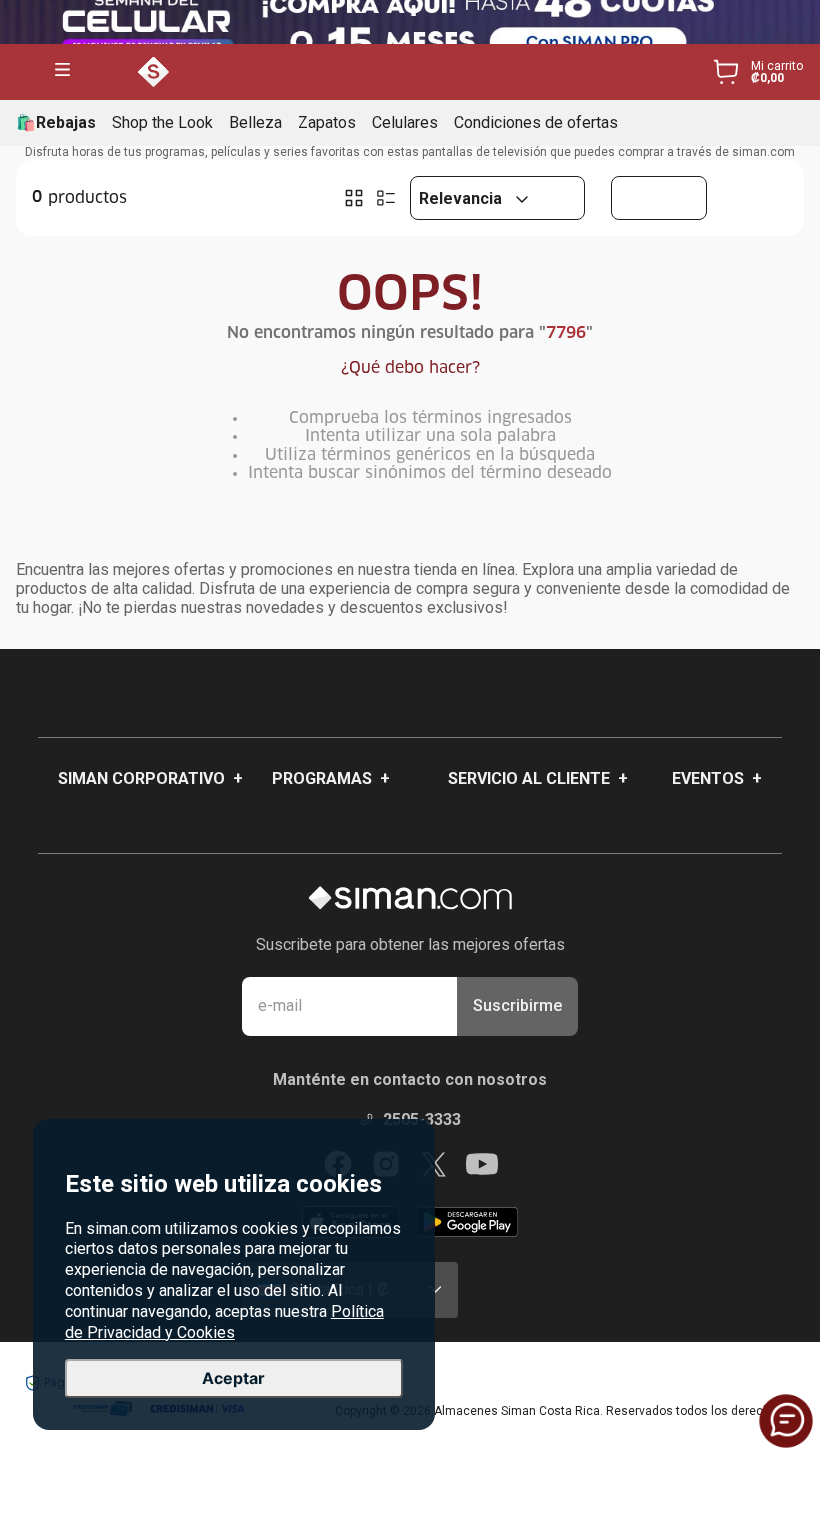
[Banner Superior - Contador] (410, 22)
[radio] (354, 198)
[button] (62, 71)
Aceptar (233, 1378)
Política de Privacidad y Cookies (224, 1322)
